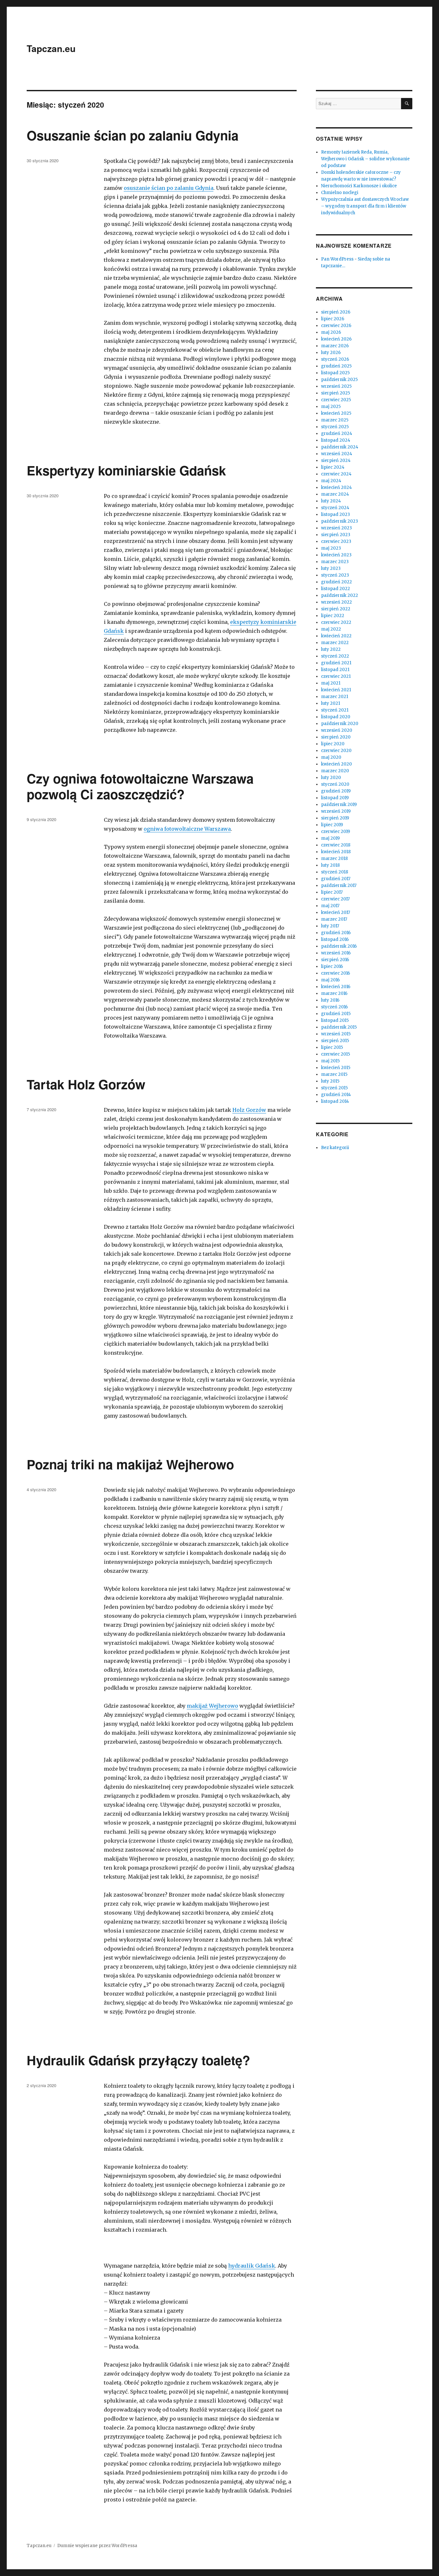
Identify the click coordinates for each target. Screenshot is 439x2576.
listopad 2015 (335, 1020)
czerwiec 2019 (336, 832)
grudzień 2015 (336, 1014)
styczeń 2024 (335, 508)
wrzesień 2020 (337, 730)
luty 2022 (331, 649)
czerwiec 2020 (336, 751)
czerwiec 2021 (336, 676)
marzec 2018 (334, 859)
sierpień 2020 (336, 737)
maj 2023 (331, 548)
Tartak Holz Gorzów (86, 1084)
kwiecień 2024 (336, 487)
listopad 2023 (336, 514)
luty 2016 (330, 1000)
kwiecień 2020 (336, 764)
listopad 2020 (336, 717)
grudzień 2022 (336, 582)
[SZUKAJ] (407, 104)
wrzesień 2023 (336, 528)
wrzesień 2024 (337, 454)
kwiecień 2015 (336, 1068)
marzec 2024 (335, 494)
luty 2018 (330, 865)
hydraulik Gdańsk (252, 2266)
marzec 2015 (334, 1074)
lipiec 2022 (333, 616)
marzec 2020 (335, 771)
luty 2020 (331, 778)
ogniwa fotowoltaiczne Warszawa (187, 829)
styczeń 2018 (335, 872)
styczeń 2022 (335, 656)
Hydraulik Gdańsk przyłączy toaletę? (138, 2060)
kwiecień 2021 (336, 690)
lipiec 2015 (332, 1047)
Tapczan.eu (51, 48)
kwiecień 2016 (336, 987)
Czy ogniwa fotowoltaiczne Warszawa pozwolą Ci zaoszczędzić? (140, 786)
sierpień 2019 (335, 818)
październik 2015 (339, 1027)
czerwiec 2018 (336, 845)
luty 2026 (331, 353)
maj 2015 (330, 1061)
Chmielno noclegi (340, 193)
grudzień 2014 (336, 1095)
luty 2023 (331, 568)
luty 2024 (331, 501)
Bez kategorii (335, 1148)
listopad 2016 (335, 939)
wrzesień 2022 (336, 602)
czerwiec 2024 (336, 474)
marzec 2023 (335, 562)
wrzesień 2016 (336, 953)
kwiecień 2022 (336, 636)
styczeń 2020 (335, 784)
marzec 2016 (334, 993)
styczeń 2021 (335, 710)
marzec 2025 (335, 420)
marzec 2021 (335, 697)
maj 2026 (331, 332)
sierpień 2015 (335, 1041)
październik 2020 (340, 724)
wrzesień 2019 (336, 811)
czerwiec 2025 (336, 400)
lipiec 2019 (332, 825)
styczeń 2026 (335, 359)
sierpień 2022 (336, 609)
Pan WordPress (337, 259)
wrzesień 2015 (336, 1034)
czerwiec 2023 (336, 541)
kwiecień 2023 (336, 555)
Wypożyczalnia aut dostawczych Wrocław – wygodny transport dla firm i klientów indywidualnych (365, 206)
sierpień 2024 (336, 460)
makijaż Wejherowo (212, 1706)
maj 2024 (331, 481)
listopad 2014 (335, 1101)
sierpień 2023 (336, 535)
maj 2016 (330, 980)
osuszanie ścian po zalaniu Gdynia (169, 188)
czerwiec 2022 (336, 622)
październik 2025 (339, 380)
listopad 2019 (335, 798)
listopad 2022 (336, 589)
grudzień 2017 (336, 879)
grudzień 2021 (336, 663)
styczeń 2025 (335, 427)
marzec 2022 (335, 643)
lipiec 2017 (332, 892)
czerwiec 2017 (335, 899)
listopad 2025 (335, 373)
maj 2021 (331, 683)
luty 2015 (330, 1081)
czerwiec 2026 (336, 326)
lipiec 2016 (332, 966)
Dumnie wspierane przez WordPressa (97, 2546)
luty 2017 (330, 926)
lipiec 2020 (333, 744)
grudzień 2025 (336, 366)
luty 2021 (331, 703)
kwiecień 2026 (336, 339)
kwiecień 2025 (336, 413)
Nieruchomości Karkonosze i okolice (359, 186)
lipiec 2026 (333, 319)
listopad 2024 (336, 440)
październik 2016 (339, 946)
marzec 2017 (334, 919)
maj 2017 (330, 906)
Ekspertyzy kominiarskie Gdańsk (126, 470)
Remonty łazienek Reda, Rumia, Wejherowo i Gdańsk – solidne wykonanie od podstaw (365, 159)
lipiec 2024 (333, 467)
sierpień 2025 (336, 393)
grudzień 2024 (337, 434)
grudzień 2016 (336, 933)
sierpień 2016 (335, 960)
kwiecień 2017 (336, 912)
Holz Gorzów (249, 1110)
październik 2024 (340, 447)
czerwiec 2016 (336, 973)
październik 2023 (340, 521)
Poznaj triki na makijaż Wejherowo (130, 1464)
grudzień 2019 (336, 791)
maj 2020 (331, 757)
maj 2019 (330, 838)
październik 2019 (339, 805)
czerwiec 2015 (336, 1054)
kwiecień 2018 (336, 852)
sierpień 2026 (336, 312)
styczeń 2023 (335, 575)
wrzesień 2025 (336, 386)
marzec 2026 (335, 346)
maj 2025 (331, 407)
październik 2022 (340, 595)
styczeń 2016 (334, 1007)
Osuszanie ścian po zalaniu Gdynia (133, 135)
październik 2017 (339, 885)
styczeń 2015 (334, 1088)
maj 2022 (331, 629)
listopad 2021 (335, 670)
